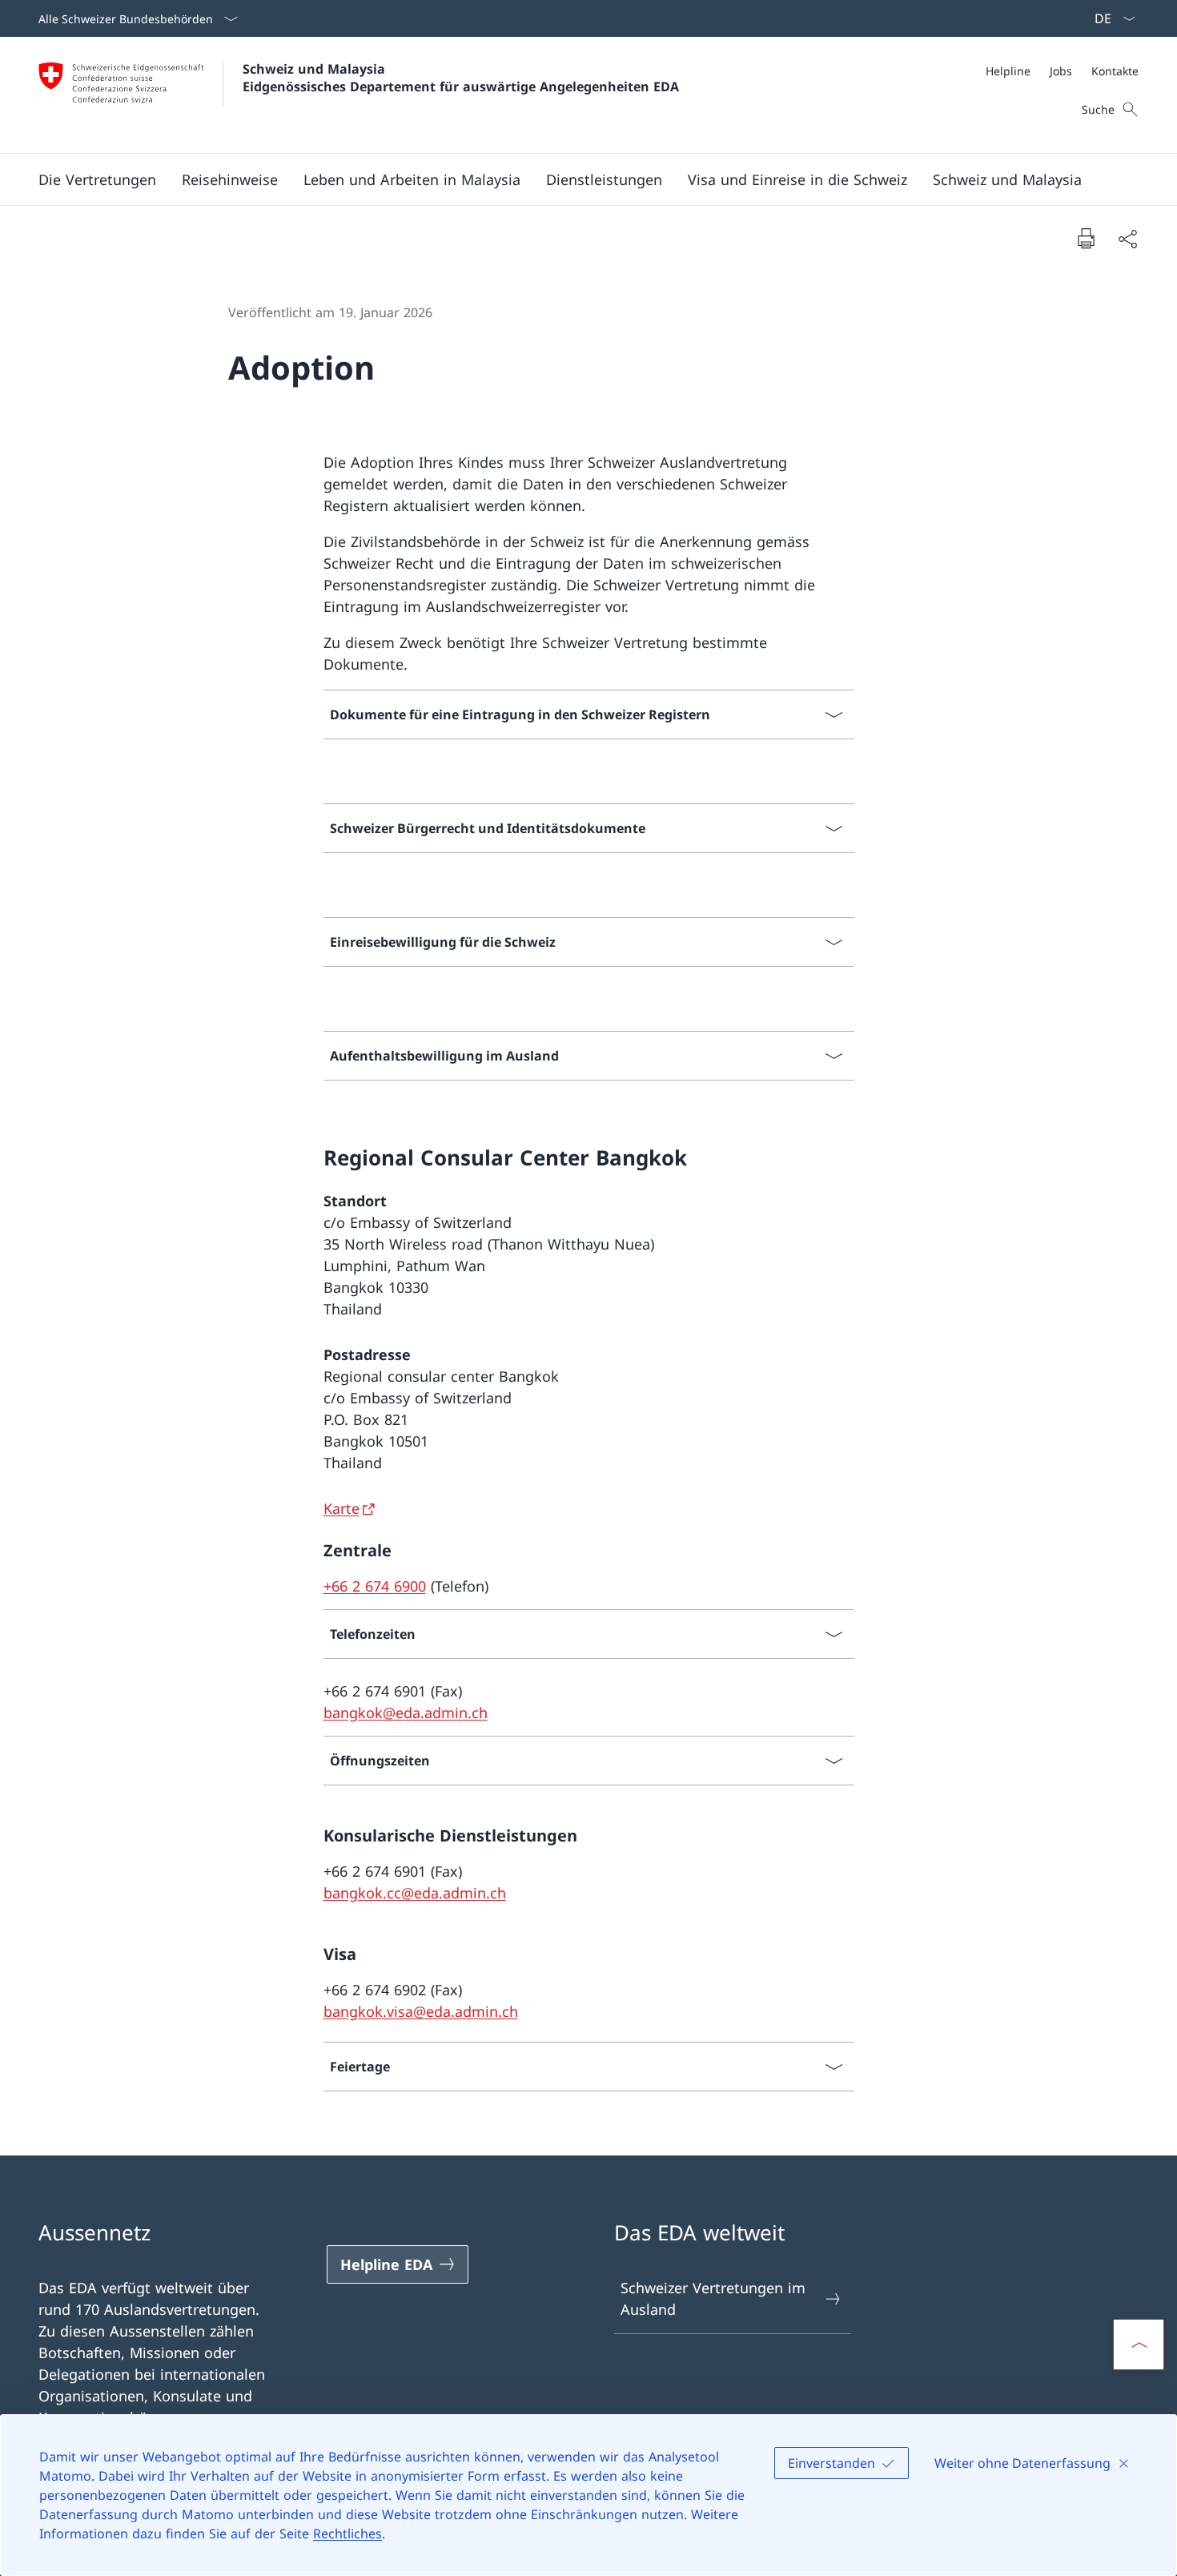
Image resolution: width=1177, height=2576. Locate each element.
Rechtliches (347, 2534)
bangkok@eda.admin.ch (406, 1713)
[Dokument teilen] (1127, 238)
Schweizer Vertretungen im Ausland (713, 2298)
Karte (341, 1508)
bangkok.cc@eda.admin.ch (415, 1893)
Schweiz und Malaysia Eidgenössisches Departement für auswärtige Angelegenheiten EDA (461, 78)
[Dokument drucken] (1086, 238)
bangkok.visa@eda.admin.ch (421, 2011)
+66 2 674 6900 (375, 1586)
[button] (97, 179)
